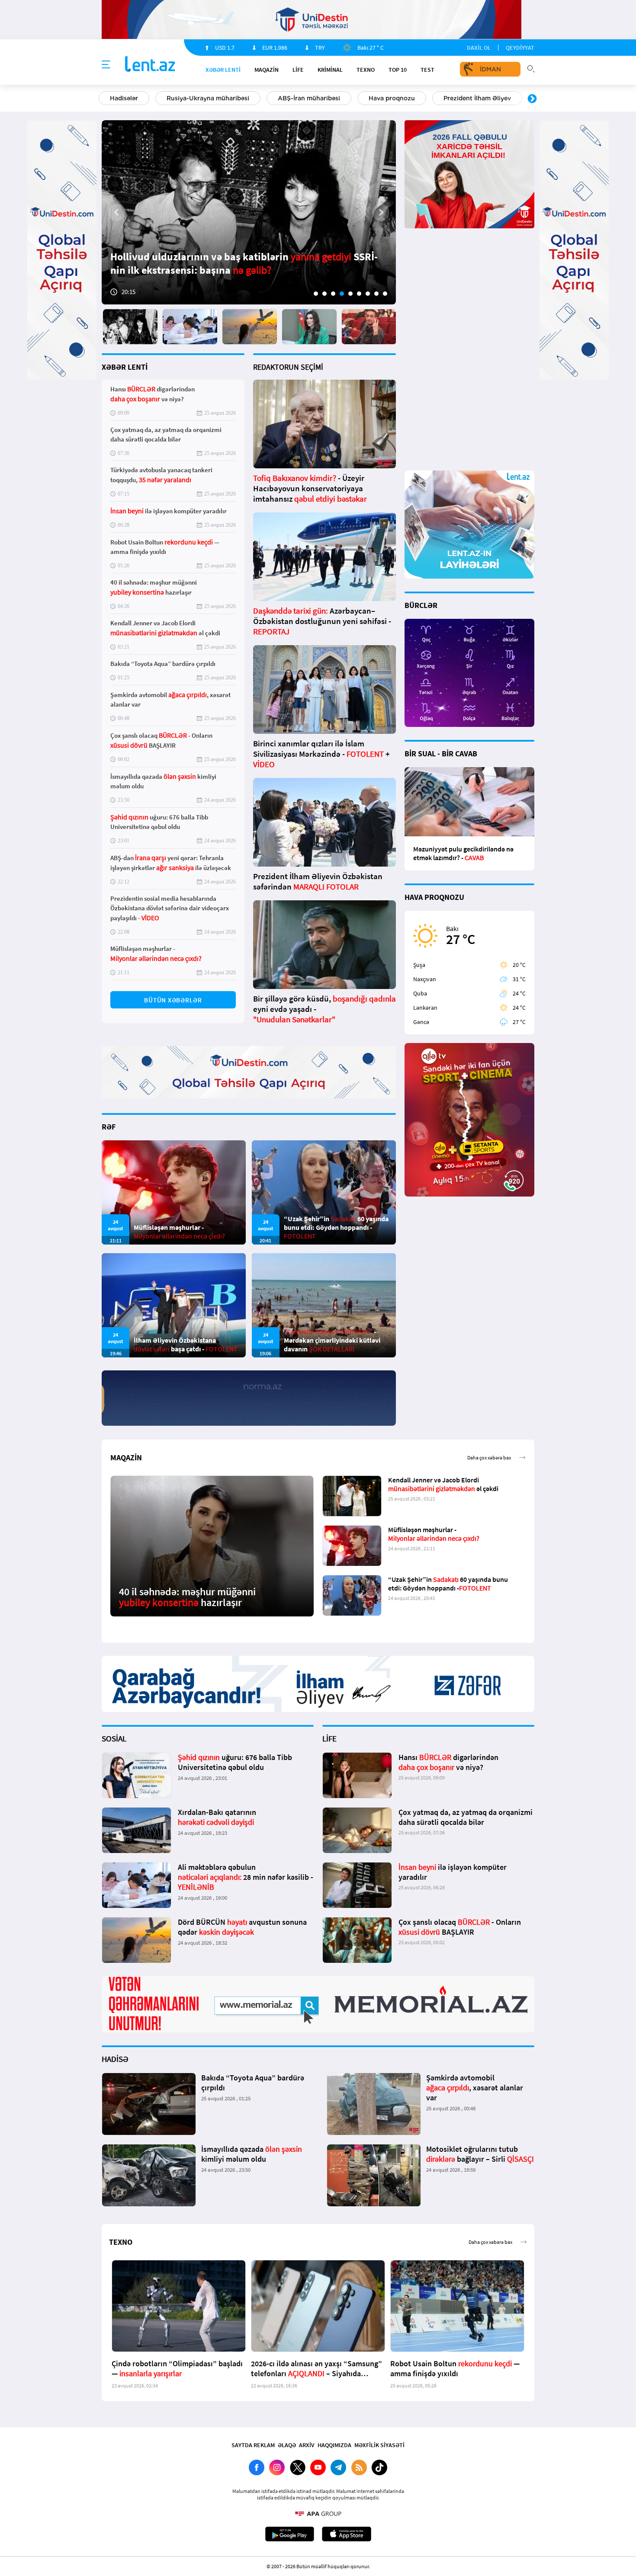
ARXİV (307, 2445)
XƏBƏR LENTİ (125, 367)
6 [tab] (359, 294)
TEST (427, 70)
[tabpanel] (249, 212)
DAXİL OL (479, 48)
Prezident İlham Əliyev (477, 98)
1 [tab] (316, 294)
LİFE (298, 70)
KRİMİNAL (330, 70)
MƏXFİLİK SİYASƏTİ (379, 2445)
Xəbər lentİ (223, 70)
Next (532, 99)
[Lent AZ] (150, 65)
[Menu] (106, 65)
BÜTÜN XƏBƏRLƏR (173, 1000)
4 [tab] (342, 294)
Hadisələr (124, 98)
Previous (104, 99)
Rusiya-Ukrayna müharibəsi (208, 98)
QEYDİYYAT (520, 48)
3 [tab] (333, 294)
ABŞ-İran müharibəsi (309, 98)
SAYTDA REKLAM (253, 2445)
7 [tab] (368, 294)
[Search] (531, 68)
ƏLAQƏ (287, 2445)
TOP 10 (398, 70)
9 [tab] (385, 294)
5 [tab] (350, 294)
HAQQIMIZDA (334, 2445)
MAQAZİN (267, 70)
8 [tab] (376, 294)
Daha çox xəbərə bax (489, 1458)
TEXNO (366, 70)
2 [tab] (324, 294)
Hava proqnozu (392, 98)
